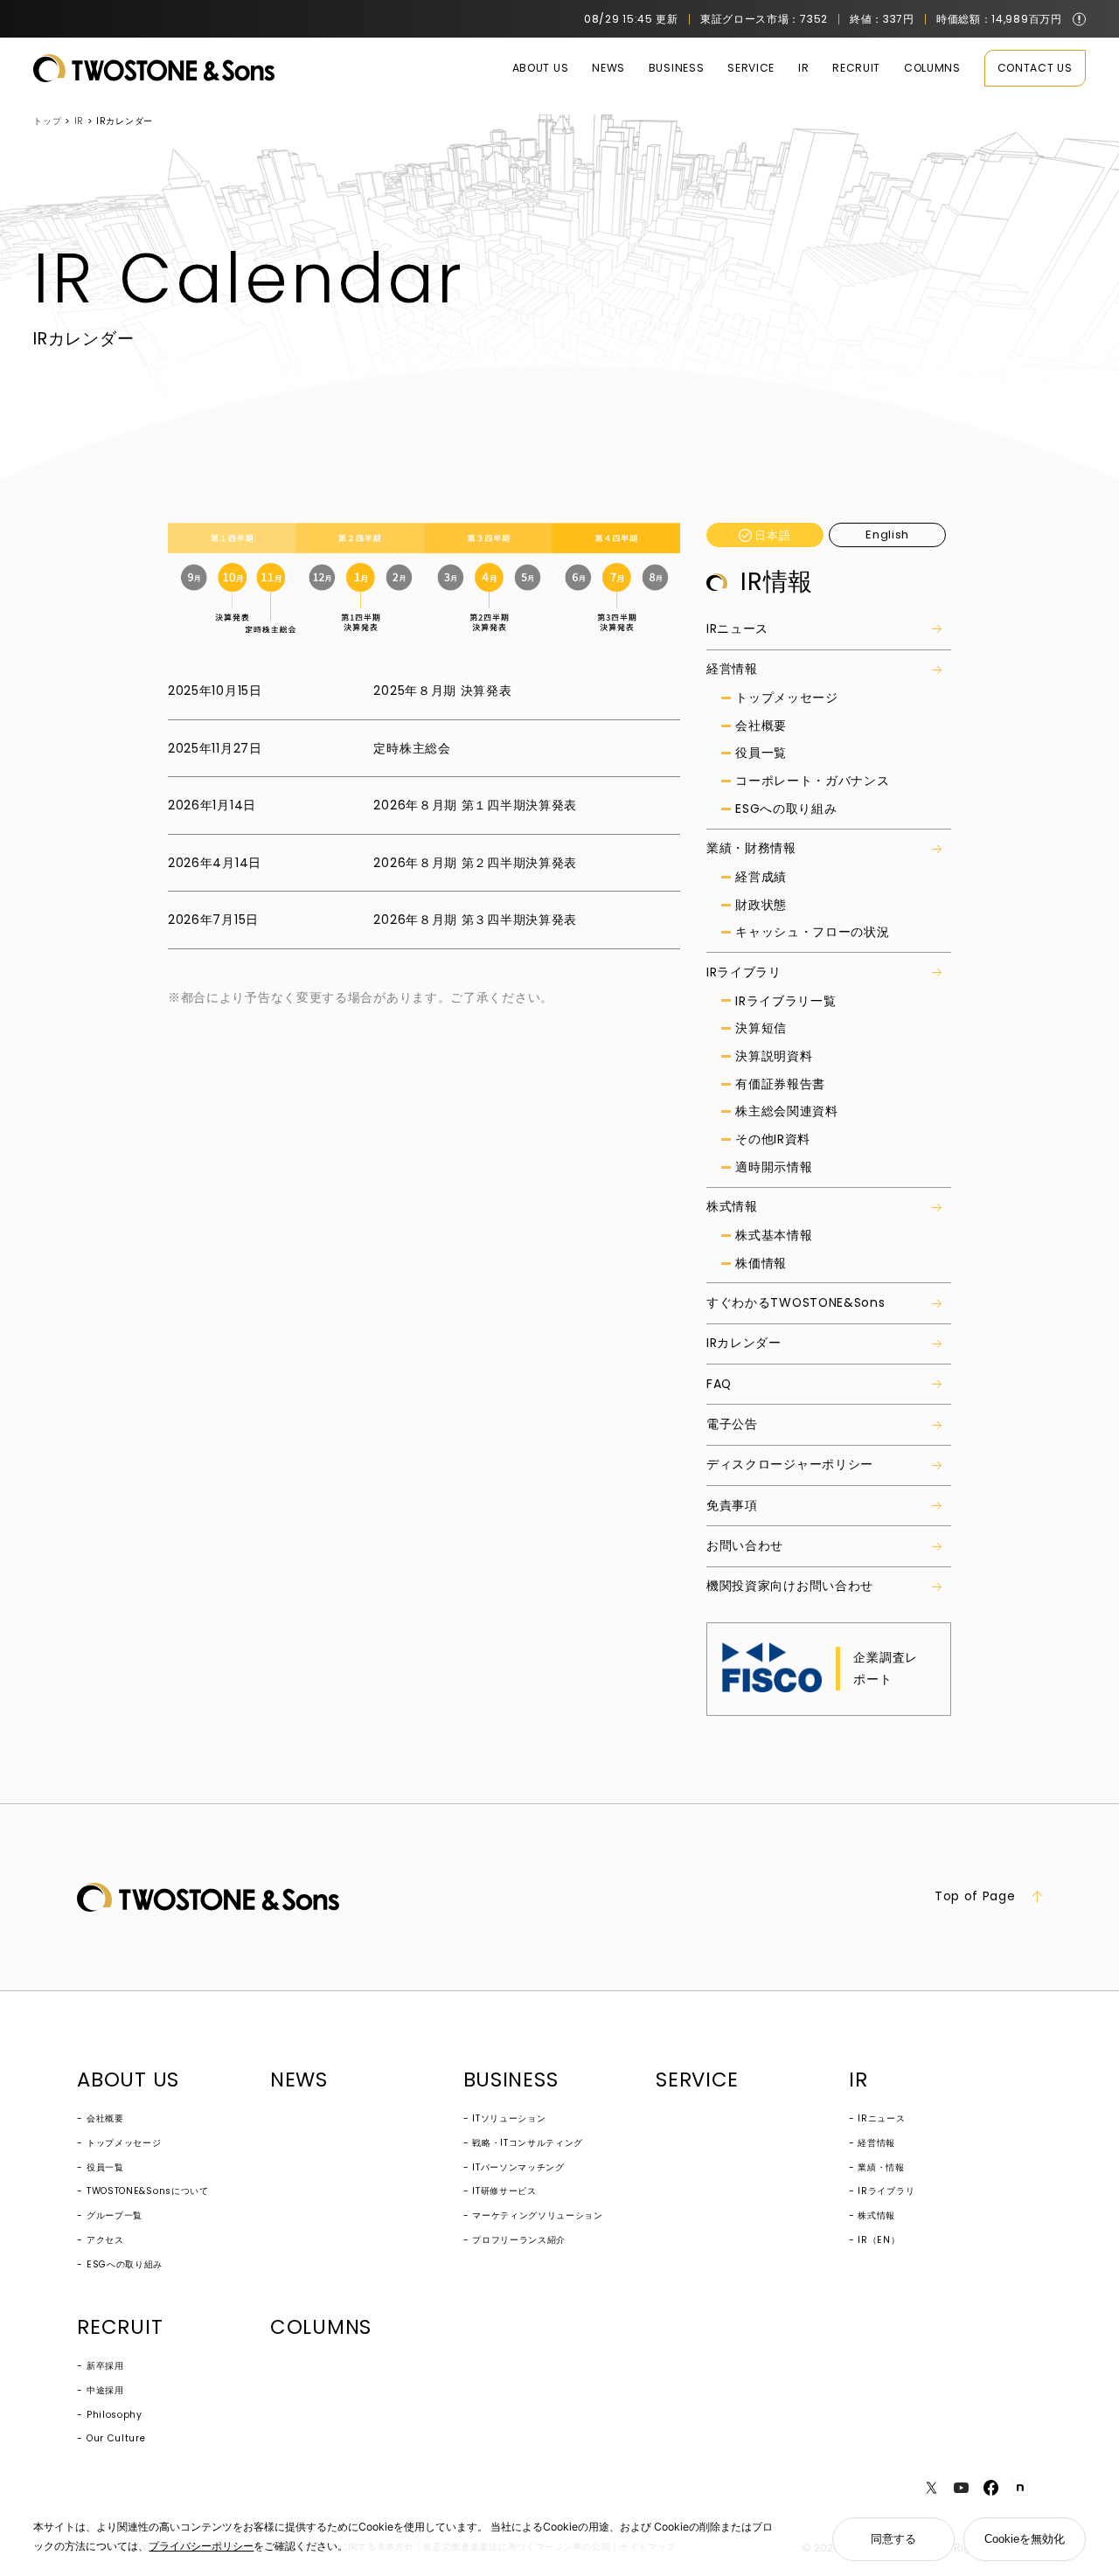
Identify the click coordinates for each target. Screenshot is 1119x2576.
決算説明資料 (774, 1056)
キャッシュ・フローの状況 (812, 932)
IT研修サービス (504, 2191)
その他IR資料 (773, 1139)
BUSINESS (677, 68)
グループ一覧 (115, 2215)
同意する (893, 2539)
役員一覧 (761, 753)
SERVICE (751, 68)
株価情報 (761, 1264)
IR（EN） (879, 2240)
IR (803, 68)
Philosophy (115, 2415)
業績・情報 (881, 2167)
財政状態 (761, 905)
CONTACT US (1035, 68)
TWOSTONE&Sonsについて (148, 2191)
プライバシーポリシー (201, 2546)
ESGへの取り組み (786, 809)
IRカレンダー (744, 1343)
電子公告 (732, 1424)
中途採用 (105, 2390)
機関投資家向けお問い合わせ (790, 1586)
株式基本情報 (774, 1236)
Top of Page (975, 1897)
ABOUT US (541, 68)
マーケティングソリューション (538, 2215)
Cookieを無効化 (1025, 2539)
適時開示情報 (774, 1167)
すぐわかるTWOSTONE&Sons (796, 1302)
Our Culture (116, 2438)
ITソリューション (509, 2118)
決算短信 (761, 1028)
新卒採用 (105, 2366)
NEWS (608, 68)
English (887, 535)
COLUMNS (932, 68)
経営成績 (761, 877)
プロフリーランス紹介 (519, 2240)
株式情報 (732, 1206)
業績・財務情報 (751, 848)
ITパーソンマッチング (518, 2167)
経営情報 (732, 669)
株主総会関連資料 (787, 1111)
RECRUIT (856, 68)
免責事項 (732, 1505)
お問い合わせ (745, 1545)
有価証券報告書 (780, 1084)
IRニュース (737, 628)
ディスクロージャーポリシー (790, 1464)
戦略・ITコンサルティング (528, 2143)
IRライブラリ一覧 (785, 1001)
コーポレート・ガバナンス (812, 781)
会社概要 (761, 726)
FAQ (719, 1384)
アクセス (105, 2240)
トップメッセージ (787, 698)
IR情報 (777, 582)
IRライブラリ (744, 972)
